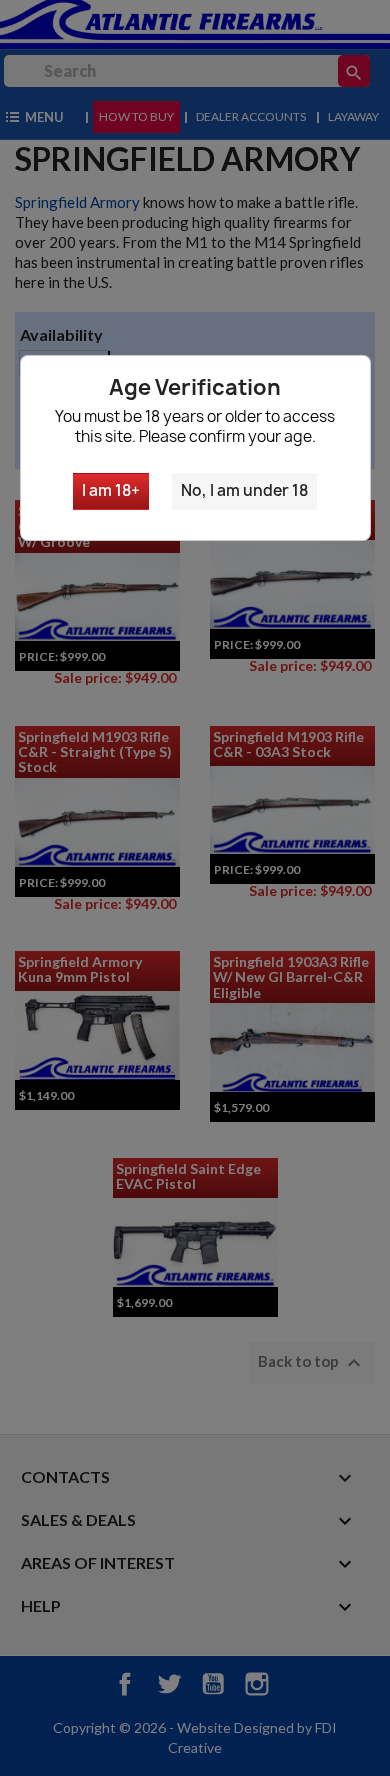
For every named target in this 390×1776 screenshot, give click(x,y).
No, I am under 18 (244, 490)
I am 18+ (111, 490)
